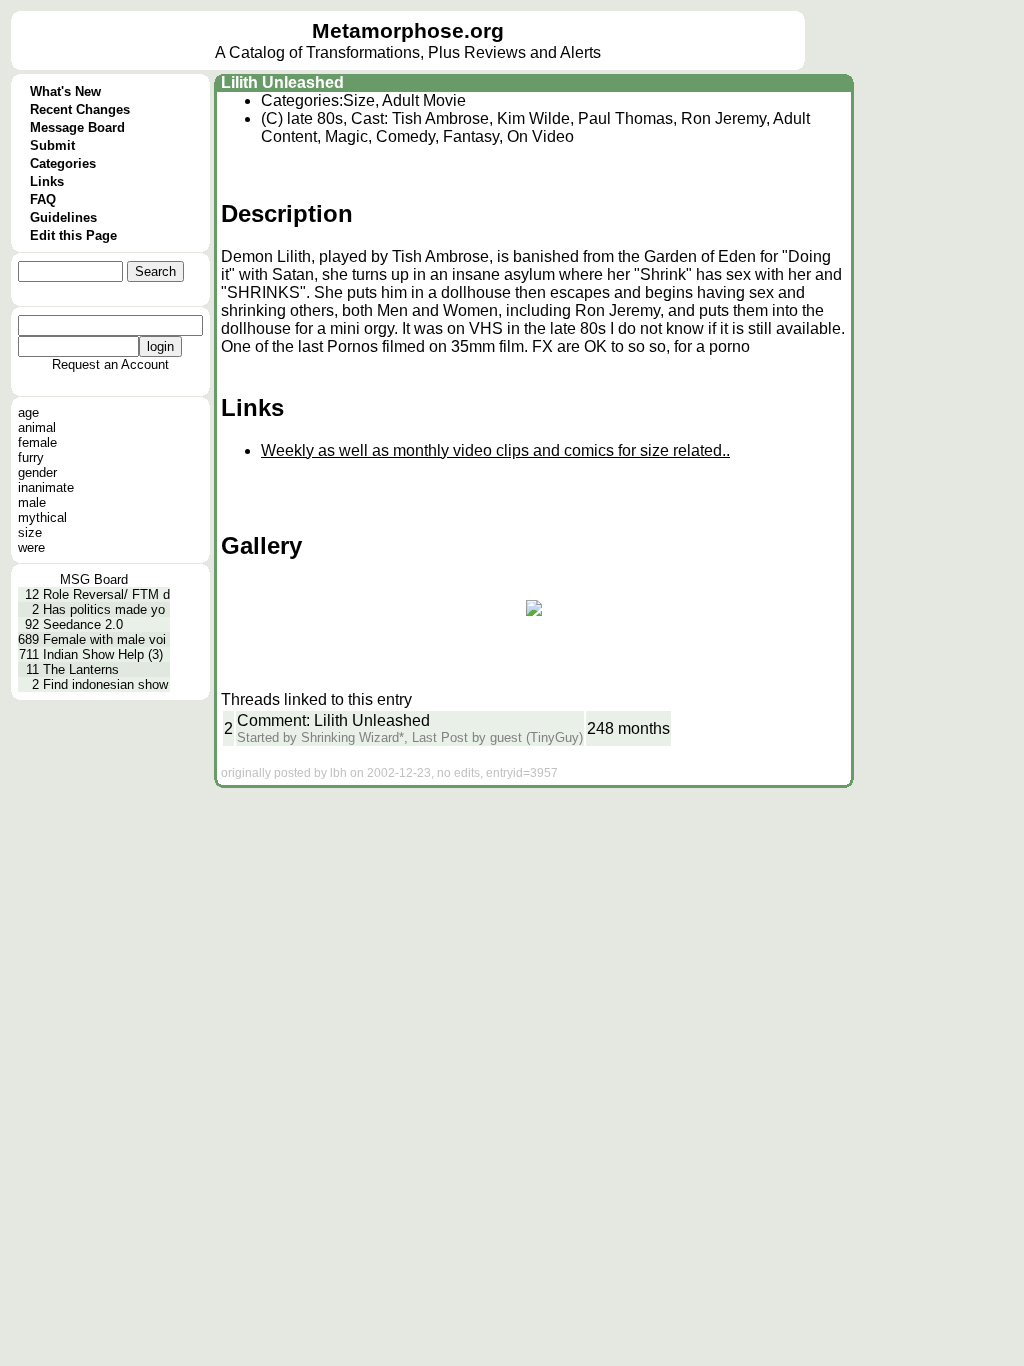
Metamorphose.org (408, 31)
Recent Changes (80, 109)
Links (47, 181)
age (28, 412)
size (30, 532)
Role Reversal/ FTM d (106, 594)
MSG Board (94, 579)
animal (37, 427)
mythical (42, 517)
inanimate (46, 487)
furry (31, 457)
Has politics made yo (104, 609)
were (31, 547)
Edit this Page (73, 235)
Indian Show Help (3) (103, 654)
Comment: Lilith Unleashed (333, 720)
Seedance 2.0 (83, 624)
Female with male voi (104, 639)
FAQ (43, 199)
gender (37, 472)
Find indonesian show (105, 684)
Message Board (77, 127)
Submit (52, 145)
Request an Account (110, 364)
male (32, 502)
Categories (63, 163)
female (37, 442)
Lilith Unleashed (282, 82)
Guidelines (63, 217)
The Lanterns (81, 669)
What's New (65, 91)
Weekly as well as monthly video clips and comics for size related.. (495, 450)
